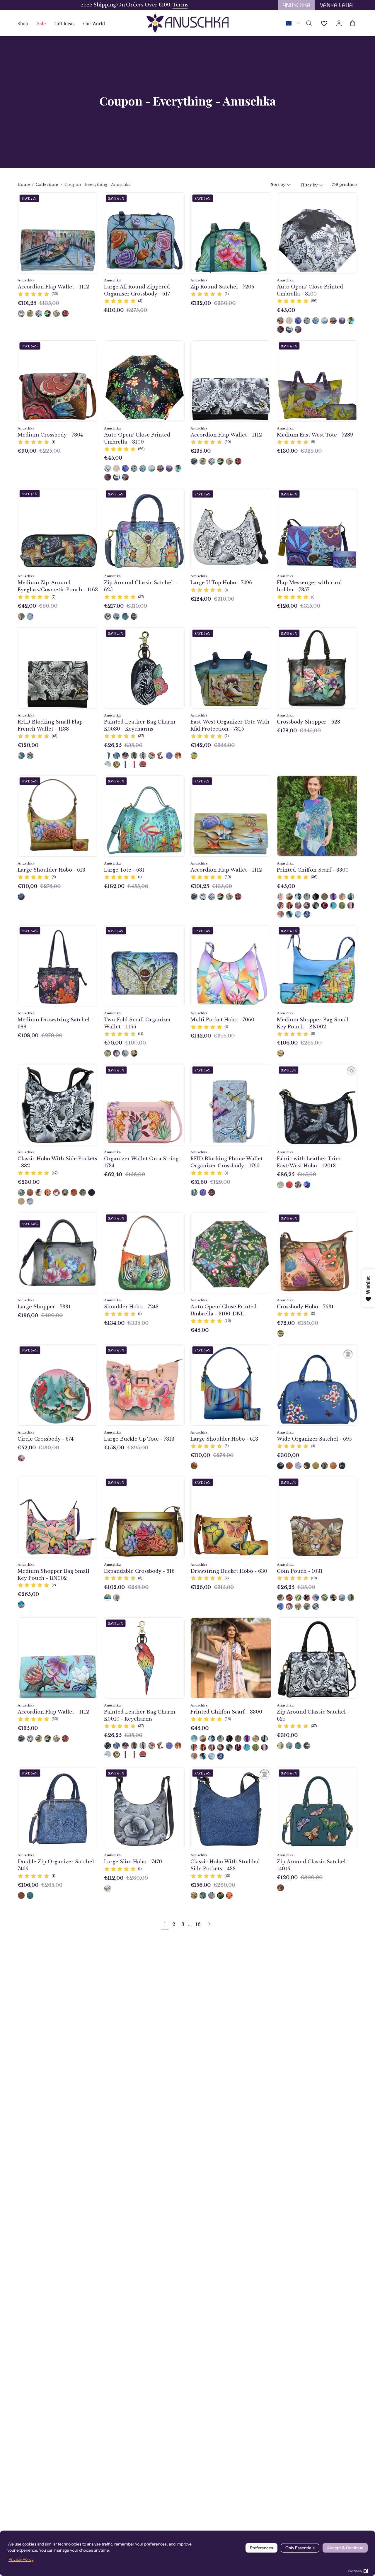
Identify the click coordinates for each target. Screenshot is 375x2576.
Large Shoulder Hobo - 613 (51, 870)
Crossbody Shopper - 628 (308, 722)
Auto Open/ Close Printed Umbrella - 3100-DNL (224, 1310)
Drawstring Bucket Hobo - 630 (229, 1571)
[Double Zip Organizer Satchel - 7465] (21, 1895)
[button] (64, 23)
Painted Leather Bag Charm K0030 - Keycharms (140, 725)
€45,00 (286, 310)
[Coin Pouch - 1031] (281, 1598)
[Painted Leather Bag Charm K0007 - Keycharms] (116, 756)
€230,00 (29, 1182)
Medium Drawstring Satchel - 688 (55, 1023)
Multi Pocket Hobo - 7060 (222, 1020)
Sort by (278, 185)
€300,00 (288, 1455)
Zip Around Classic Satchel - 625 (140, 586)
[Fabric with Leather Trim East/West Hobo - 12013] (281, 1185)
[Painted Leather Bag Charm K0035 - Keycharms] (143, 764)
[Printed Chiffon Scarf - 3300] (281, 897)
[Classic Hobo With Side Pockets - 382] (21, 1192)
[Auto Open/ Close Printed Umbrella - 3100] (281, 321)
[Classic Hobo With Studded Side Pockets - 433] (194, 1895)
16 (198, 1924)
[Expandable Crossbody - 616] (108, 1598)
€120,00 (28, 745)
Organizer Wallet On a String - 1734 (143, 1162)
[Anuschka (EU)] (187, 23)
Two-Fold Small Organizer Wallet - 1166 (138, 1023)
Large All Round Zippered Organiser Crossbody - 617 (137, 290)
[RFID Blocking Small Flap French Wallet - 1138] (21, 756)
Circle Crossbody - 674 (46, 1439)
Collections (47, 185)
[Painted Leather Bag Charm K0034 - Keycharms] (125, 764)
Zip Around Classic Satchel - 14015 (313, 1865)
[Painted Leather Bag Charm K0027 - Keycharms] (160, 756)
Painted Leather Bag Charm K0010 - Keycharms (140, 1715)
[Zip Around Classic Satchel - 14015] (281, 1888)
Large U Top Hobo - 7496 (221, 583)
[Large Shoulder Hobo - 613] (21, 897)
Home (24, 185)
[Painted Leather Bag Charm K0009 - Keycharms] (169, 756)
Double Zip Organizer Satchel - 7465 (58, 1865)
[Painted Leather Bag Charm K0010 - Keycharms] (108, 756)
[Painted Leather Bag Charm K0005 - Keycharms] (143, 756)
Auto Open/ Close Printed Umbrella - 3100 (310, 290)
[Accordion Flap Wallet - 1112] (21, 314)
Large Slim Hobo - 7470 (133, 1862)
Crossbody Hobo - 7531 (305, 1307)
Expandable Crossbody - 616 (139, 1571)
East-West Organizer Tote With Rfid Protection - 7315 (230, 725)
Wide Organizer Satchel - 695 (314, 1439)
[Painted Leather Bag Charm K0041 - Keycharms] (108, 764)
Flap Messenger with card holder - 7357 (309, 586)
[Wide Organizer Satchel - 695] (281, 1466)
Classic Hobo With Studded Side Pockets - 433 (225, 1865)
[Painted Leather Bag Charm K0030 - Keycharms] (108, 1746)
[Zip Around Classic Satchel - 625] (108, 616)
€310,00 (287, 1735)
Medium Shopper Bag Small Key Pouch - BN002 (313, 1023)
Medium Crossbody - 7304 (50, 435)
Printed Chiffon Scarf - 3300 (313, 870)
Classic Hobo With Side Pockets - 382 (57, 1162)
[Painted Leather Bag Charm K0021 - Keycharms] (134, 764)
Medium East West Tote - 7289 (315, 435)
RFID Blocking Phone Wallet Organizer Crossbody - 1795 (227, 1162)
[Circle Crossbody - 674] (21, 1458)
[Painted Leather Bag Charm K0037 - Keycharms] (116, 764)
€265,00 (28, 1594)
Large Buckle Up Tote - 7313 (139, 1439)
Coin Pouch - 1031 (300, 1571)
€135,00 (201, 451)
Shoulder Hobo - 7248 (131, 1307)
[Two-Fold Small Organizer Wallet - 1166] (108, 1053)
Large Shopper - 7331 (44, 1307)
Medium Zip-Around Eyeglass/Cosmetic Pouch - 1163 (58, 586)
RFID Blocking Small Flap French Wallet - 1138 (50, 725)
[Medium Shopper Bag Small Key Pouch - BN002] (281, 1053)
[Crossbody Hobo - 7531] (281, 1333)
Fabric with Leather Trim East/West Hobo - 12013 (309, 1162)
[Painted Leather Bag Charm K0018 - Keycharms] (125, 756)
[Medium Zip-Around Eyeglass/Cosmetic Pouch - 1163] (21, 616)
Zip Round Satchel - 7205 (222, 287)
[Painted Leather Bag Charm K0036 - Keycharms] (152, 756)
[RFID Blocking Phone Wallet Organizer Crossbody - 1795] (194, 1192)
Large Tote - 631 (124, 870)
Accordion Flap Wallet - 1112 (53, 287)
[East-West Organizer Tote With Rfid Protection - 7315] (194, 756)
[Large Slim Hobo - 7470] (108, 1888)
